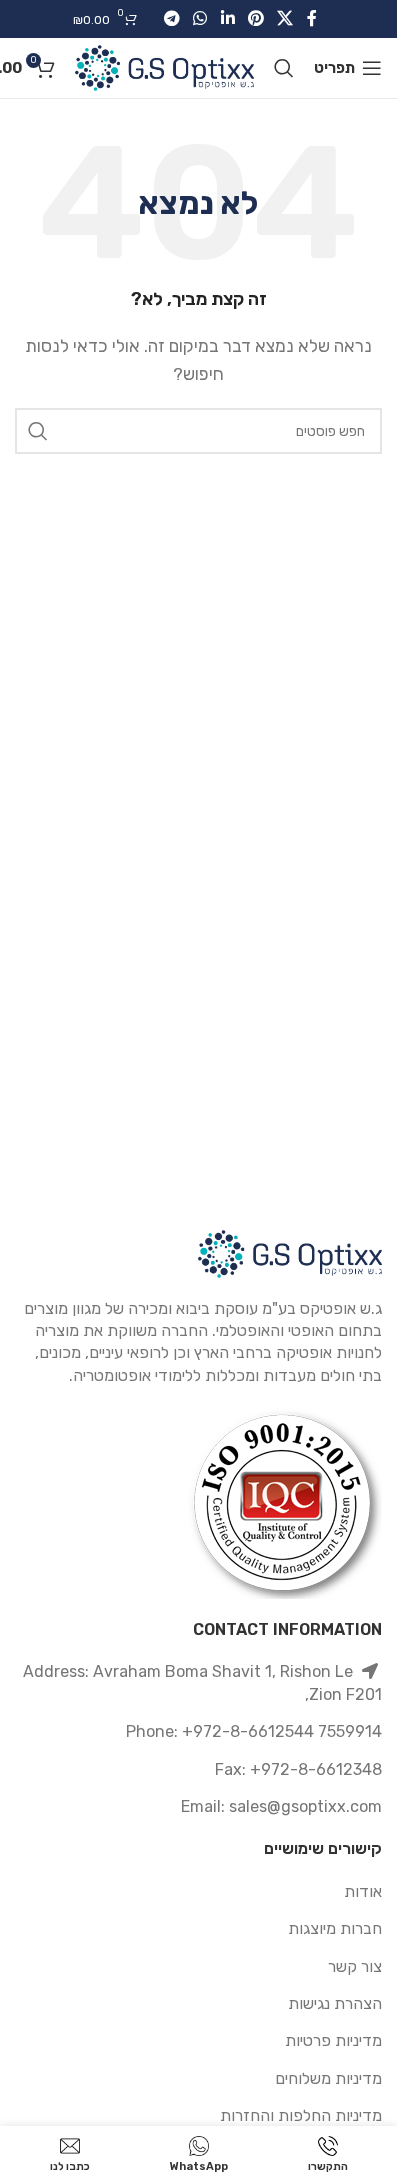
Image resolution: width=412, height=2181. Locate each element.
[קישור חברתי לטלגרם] (171, 18)
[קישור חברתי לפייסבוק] (312, 18)
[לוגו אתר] (164, 66)
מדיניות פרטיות (333, 2040)
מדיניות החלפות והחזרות (301, 2115)
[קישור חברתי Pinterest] (255, 18)
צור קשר (355, 1966)
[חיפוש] (284, 68)
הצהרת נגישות (335, 2003)
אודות (363, 1891)
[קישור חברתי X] (284, 18)
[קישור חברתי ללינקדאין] (227, 18)
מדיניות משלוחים (328, 2078)
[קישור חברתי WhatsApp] (200, 18)
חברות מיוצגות (335, 1928)
